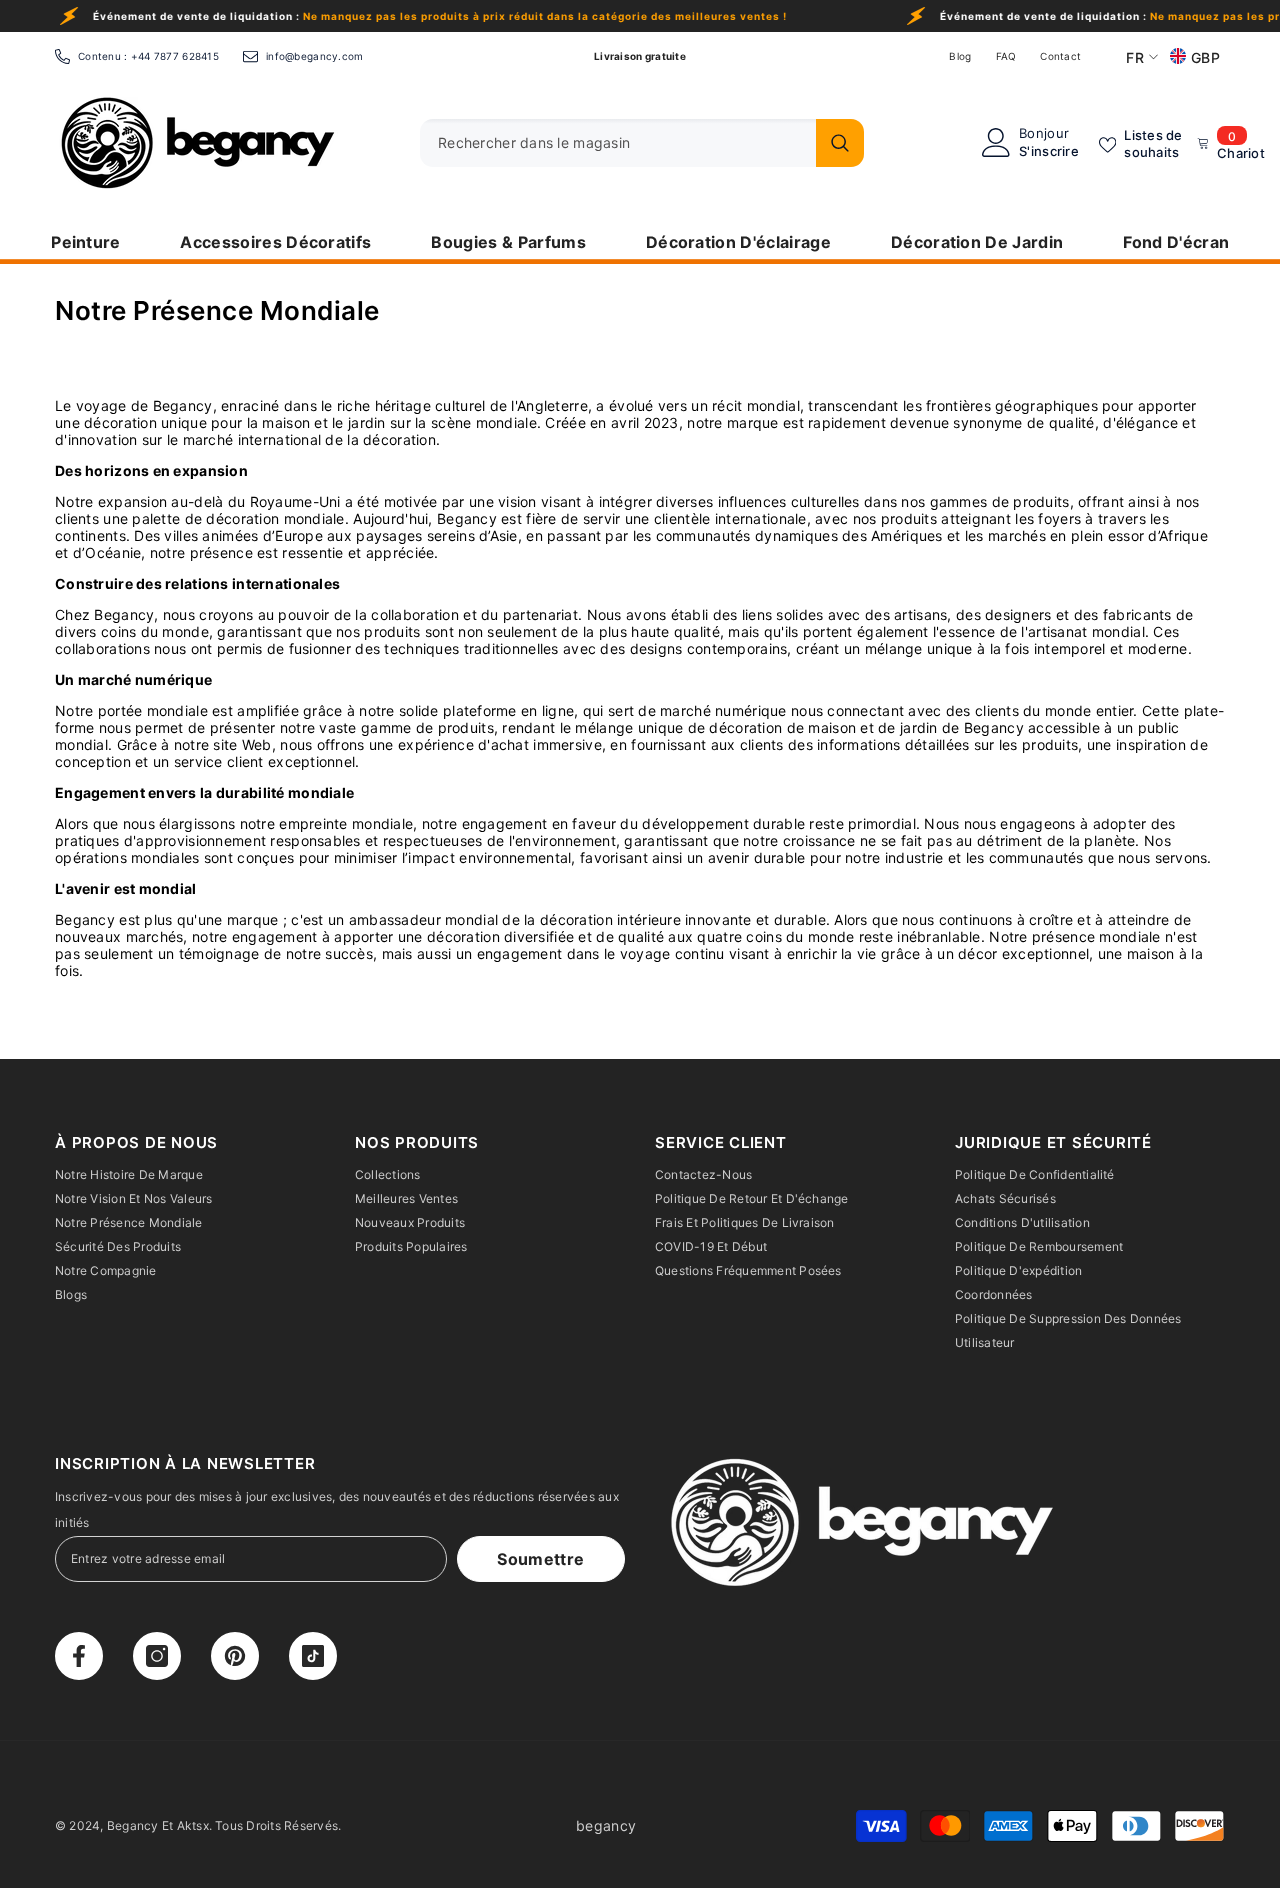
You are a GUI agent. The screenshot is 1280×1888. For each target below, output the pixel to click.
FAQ (1006, 56)
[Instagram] (157, 1656)
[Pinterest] (235, 1656)
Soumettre (540, 1559)
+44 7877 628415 (175, 56)
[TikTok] (313, 1656)
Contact (1060, 56)
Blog (960, 56)
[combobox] (613, 143)
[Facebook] (79, 1656)
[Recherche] (642, 143)
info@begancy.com (314, 56)
